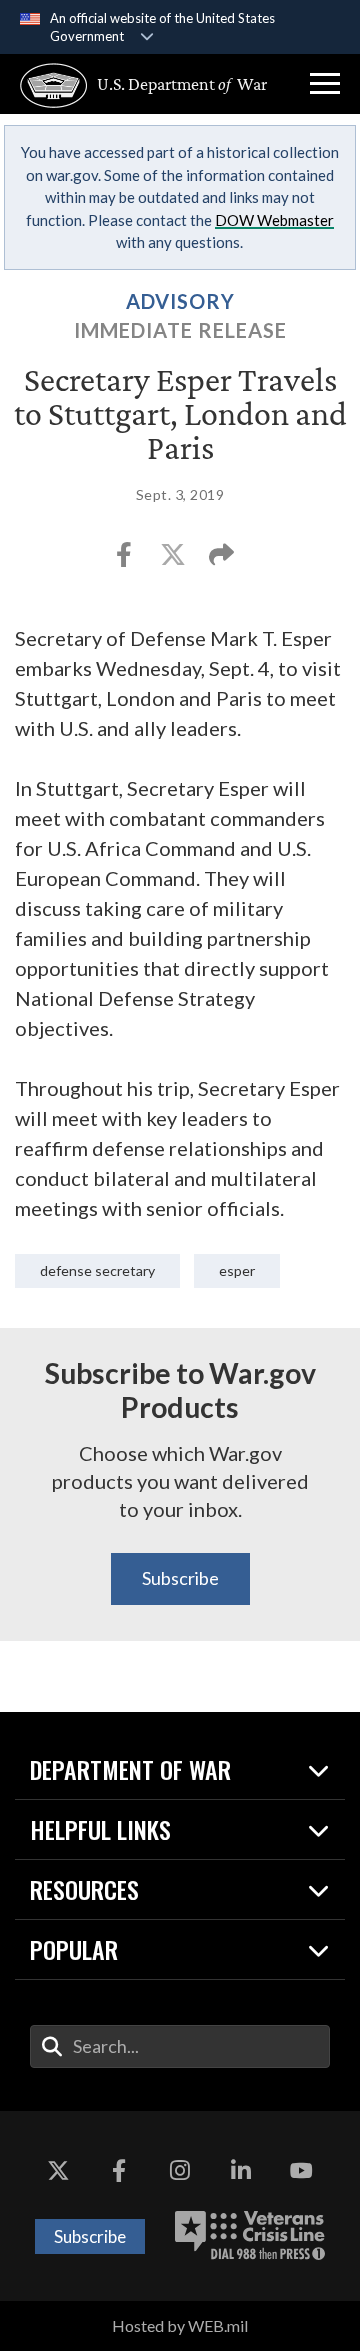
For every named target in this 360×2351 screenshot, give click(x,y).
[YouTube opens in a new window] (302, 2171)
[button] (325, 84)
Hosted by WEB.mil (180, 2325)
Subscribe (180, 1578)
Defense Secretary (97, 1270)
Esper (237, 1270)
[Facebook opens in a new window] (119, 2171)
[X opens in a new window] (58, 2171)
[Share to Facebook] (125, 560)
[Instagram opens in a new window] (180, 2171)
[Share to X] (174, 560)
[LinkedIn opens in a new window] (241, 2171)
